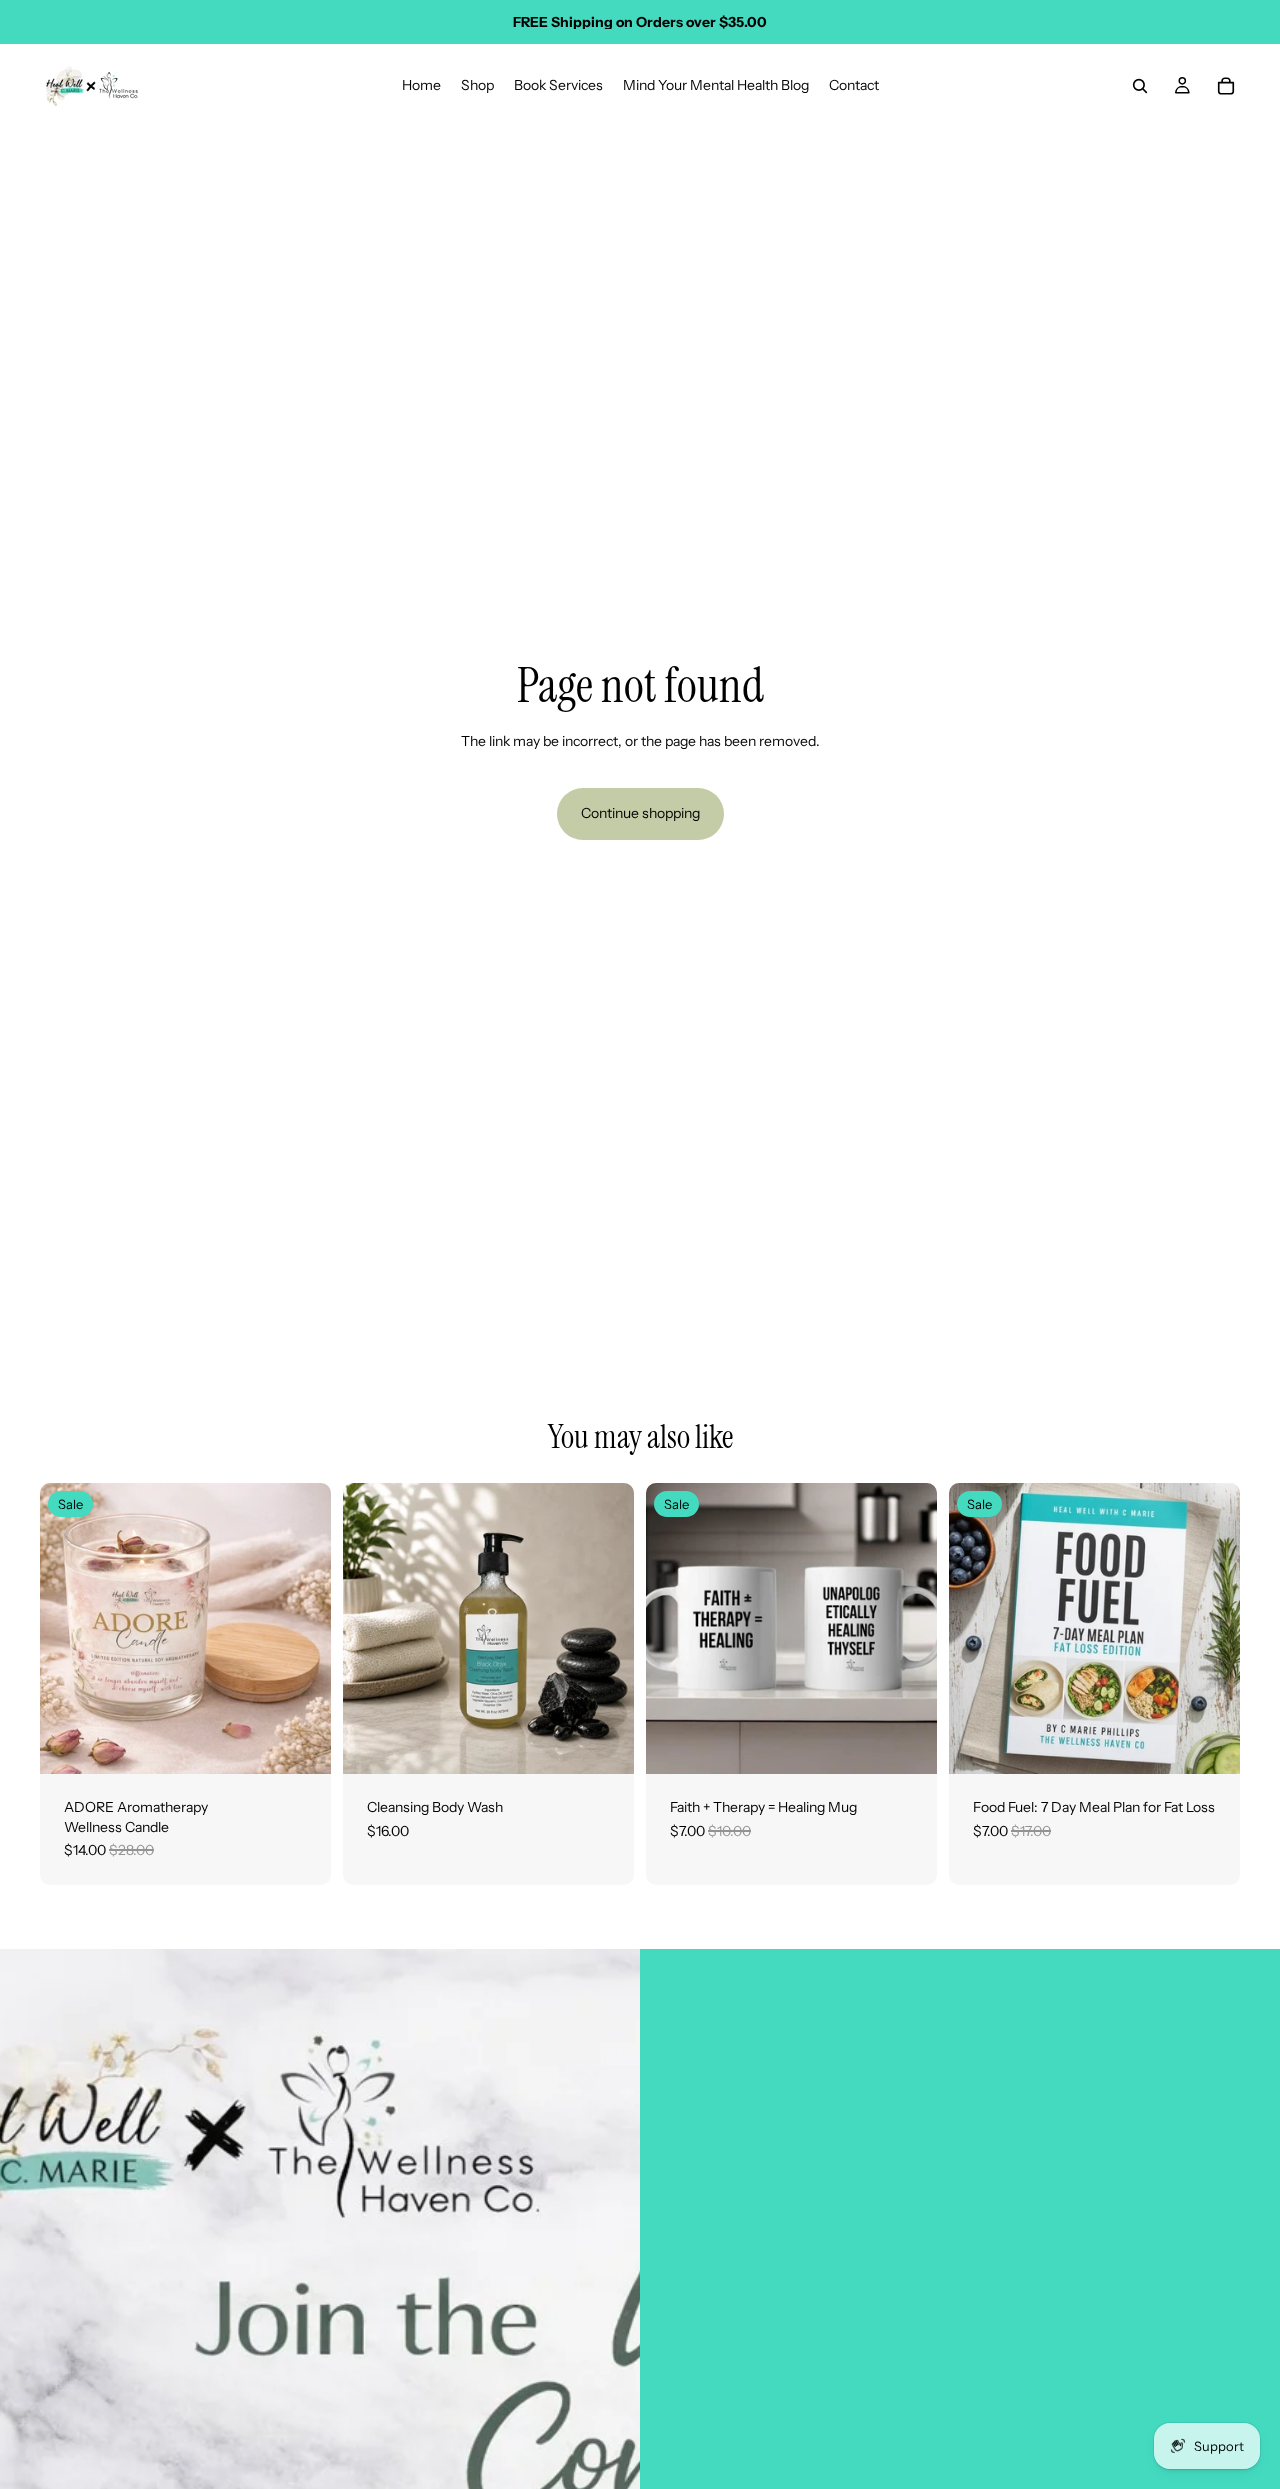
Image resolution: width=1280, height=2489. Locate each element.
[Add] (300, 1743)
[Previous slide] (70, 1629)
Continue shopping (640, 813)
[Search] (1140, 86)
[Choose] (603, 1743)
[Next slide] (301, 1629)
